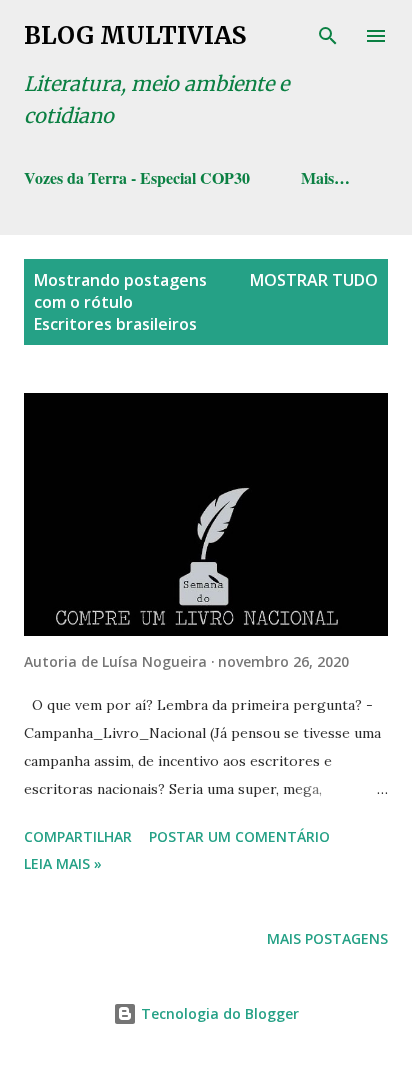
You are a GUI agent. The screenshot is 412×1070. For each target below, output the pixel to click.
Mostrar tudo (314, 280)
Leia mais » (63, 863)
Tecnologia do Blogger (218, 1013)
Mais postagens (327, 938)
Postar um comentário (239, 836)
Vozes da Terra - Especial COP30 (137, 177)
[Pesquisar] (328, 36)
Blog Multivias (135, 35)
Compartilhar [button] (78, 836)
